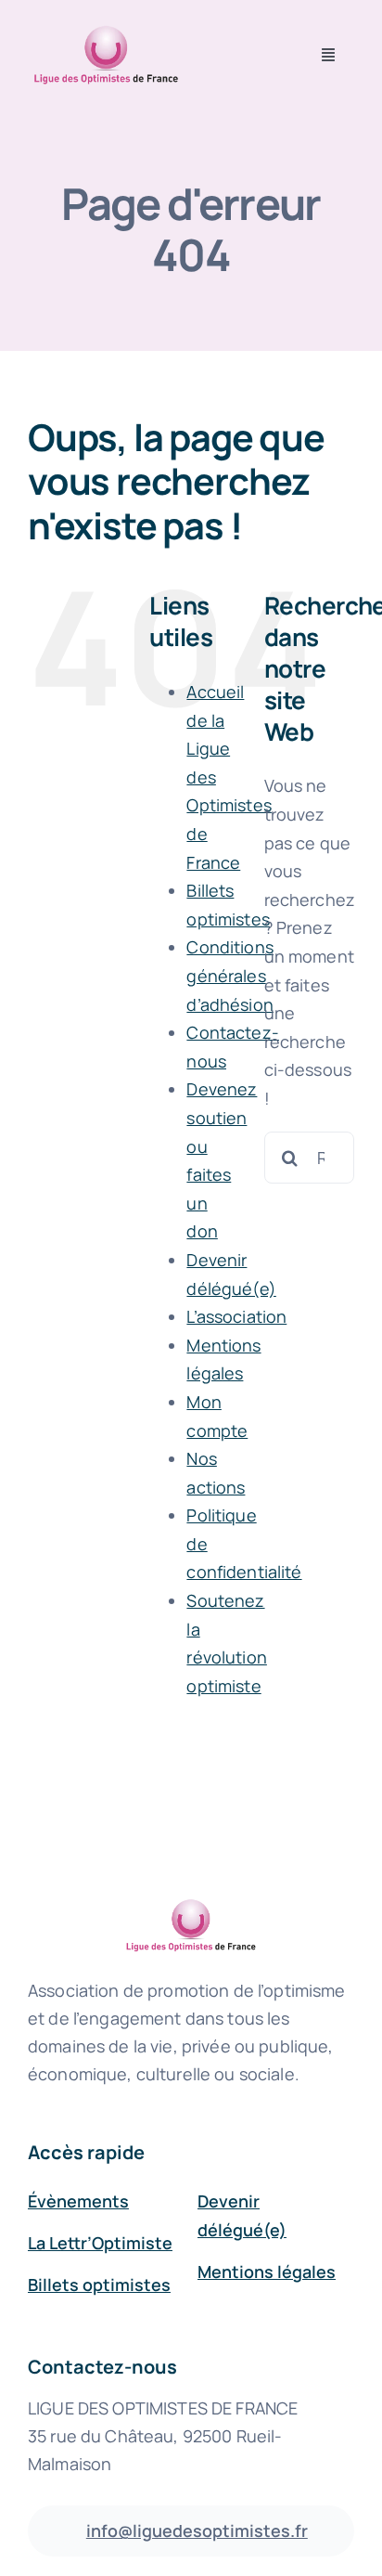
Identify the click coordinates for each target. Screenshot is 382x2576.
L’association (236, 1316)
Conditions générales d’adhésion (229, 975)
